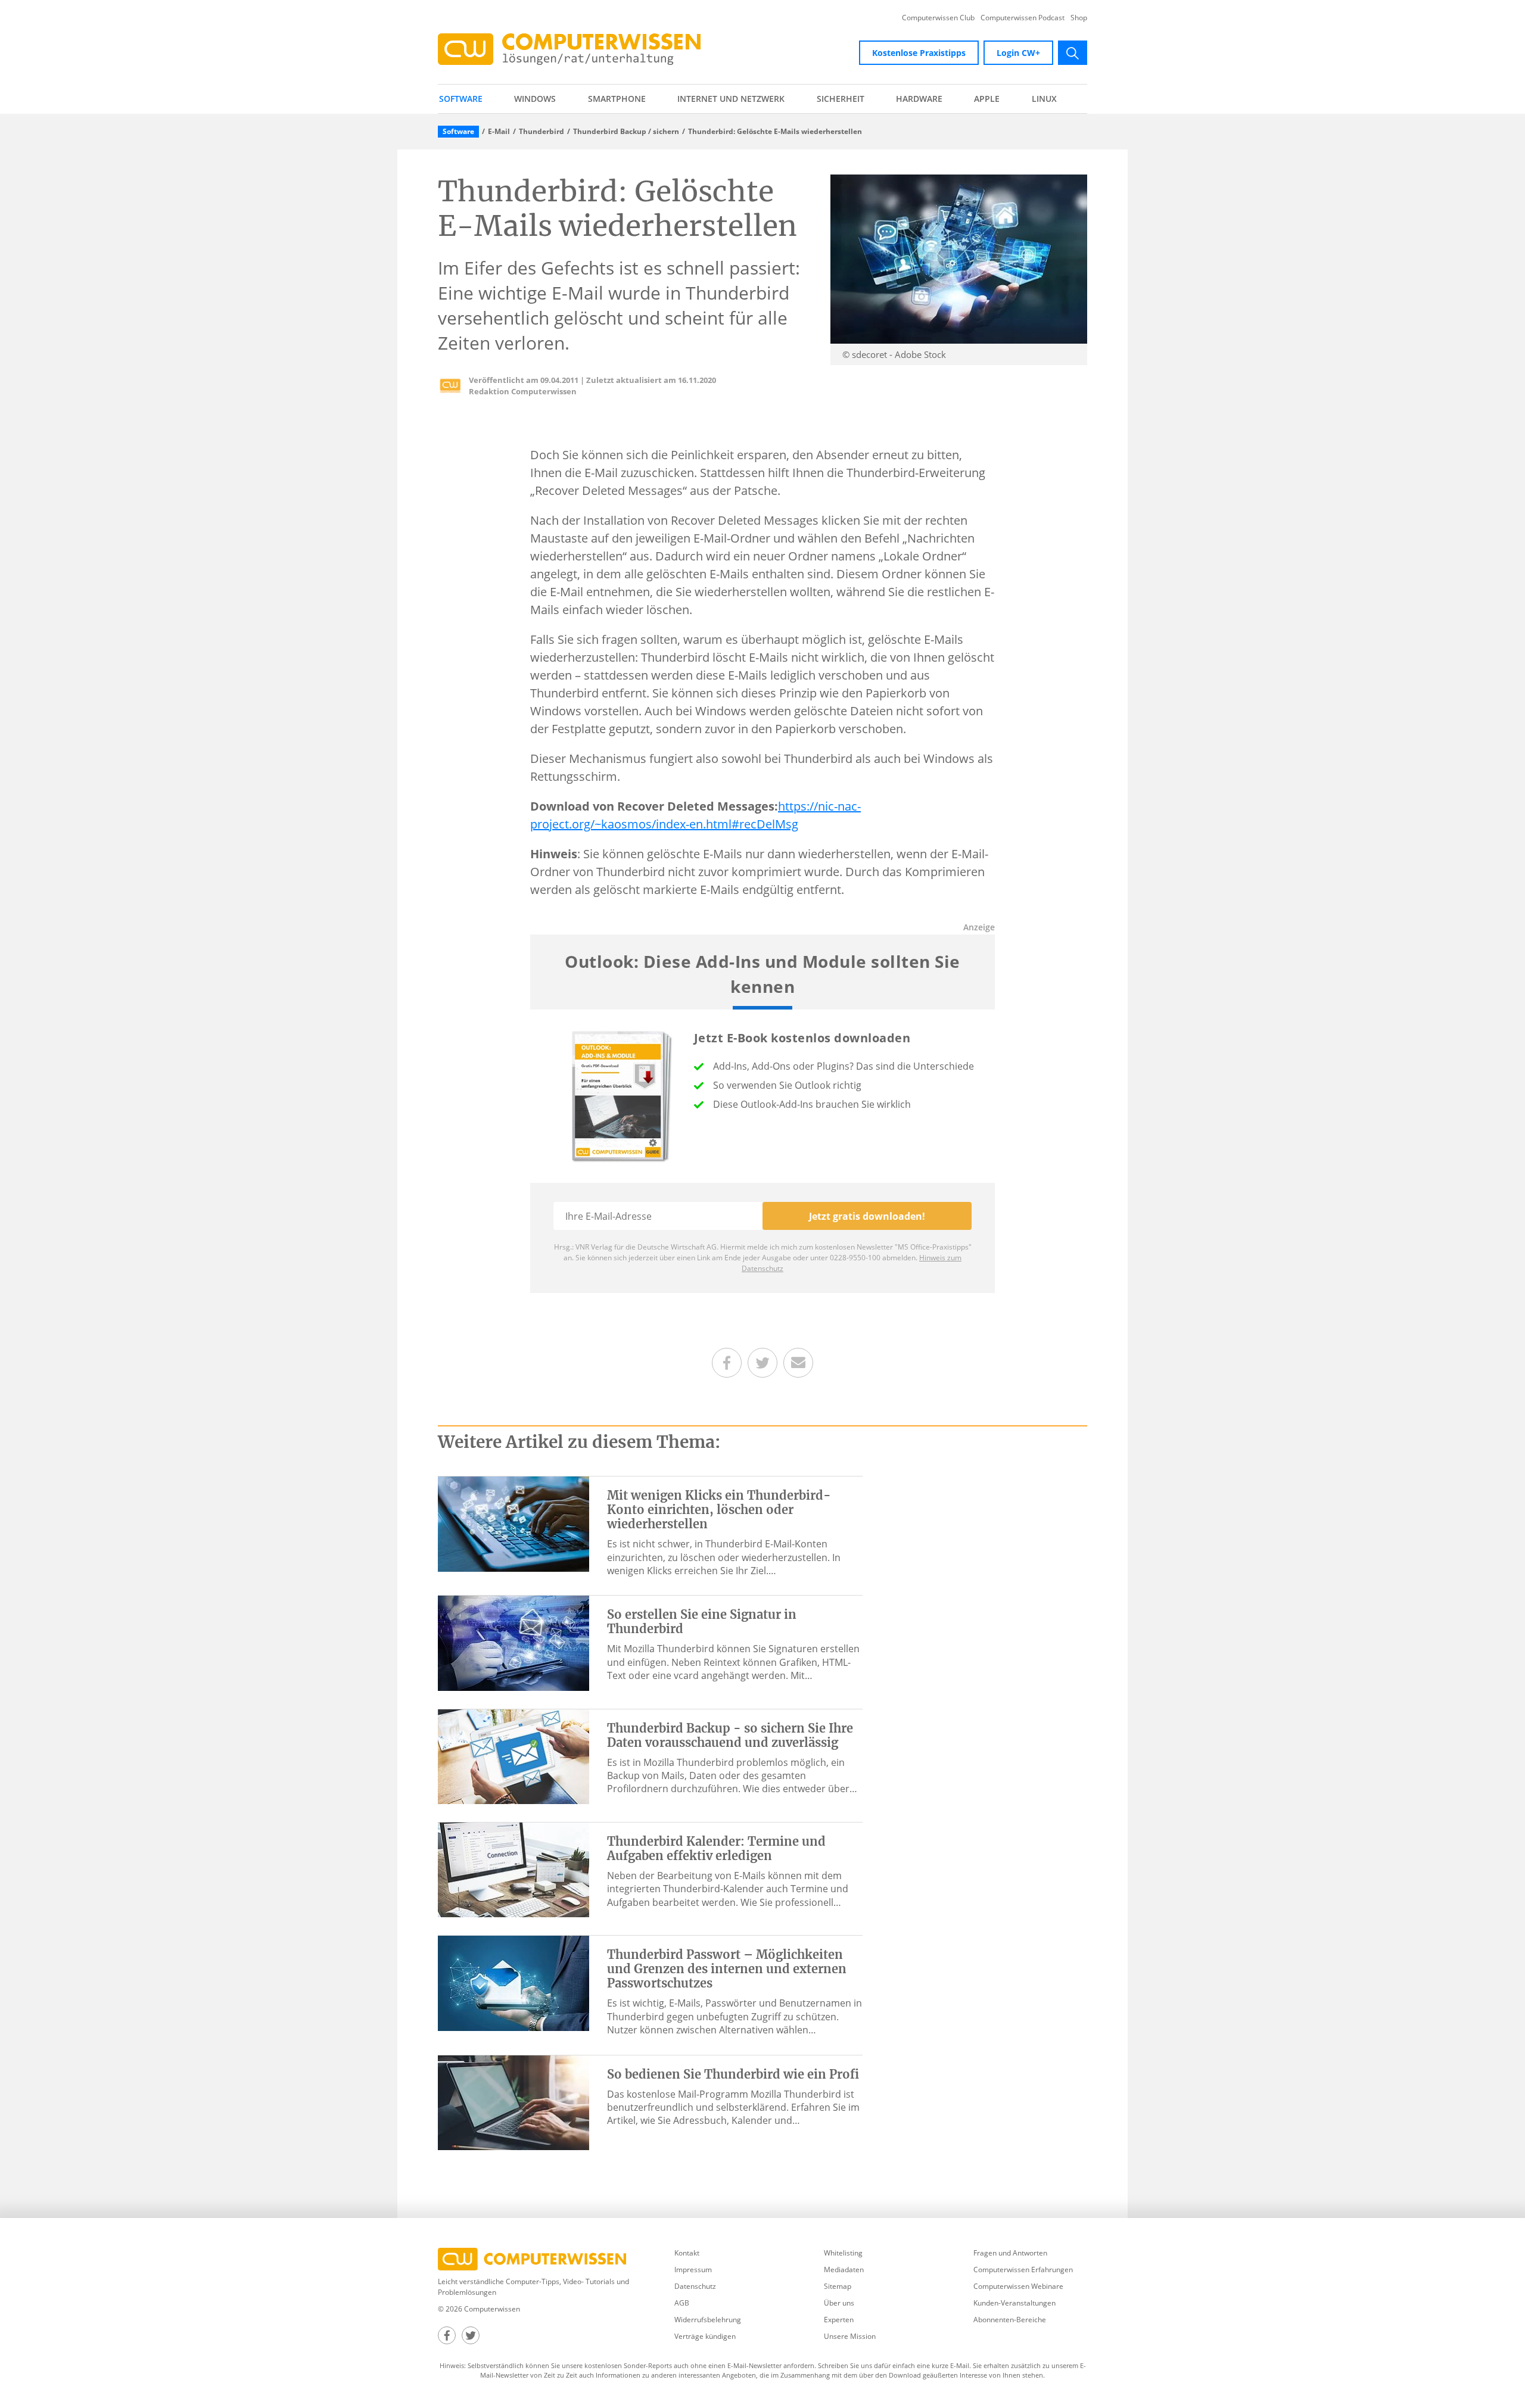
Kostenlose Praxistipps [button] (919, 53)
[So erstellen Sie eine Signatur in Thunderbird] (513, 1642)
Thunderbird (541, 132)
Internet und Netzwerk (731, 99)
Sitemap (838, 2286)
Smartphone (617, 99)
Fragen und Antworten (1010, 2253)
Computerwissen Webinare (1018, 2286)
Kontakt (687, 2253)
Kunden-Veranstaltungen (1014, 2303)
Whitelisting (843, 2253)
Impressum (693, 2270)
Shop (1079, 18)
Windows (535, 99)
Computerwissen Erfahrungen (1023, 2270)
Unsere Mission (850, 2336)
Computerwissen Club (938, 18)
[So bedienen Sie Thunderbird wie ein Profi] (513, 2102)
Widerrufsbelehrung (708, 2320)
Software (461, 99)
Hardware (919, 99)
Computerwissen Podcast (1023, 18)
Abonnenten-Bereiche (1010, 2320)
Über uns (839, 2303)
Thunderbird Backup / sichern (626, 132)
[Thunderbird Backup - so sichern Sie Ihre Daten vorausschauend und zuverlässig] (513, 1756)
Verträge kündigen (705, 2336)
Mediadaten (844, 2270)
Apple (987, 99)
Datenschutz (695, 2286)
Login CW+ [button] (1018, 53)
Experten (839, 2320)
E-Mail (499, 132)
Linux (1044, 99)
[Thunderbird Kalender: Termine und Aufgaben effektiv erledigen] (513, 1869)
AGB (682, 2303)
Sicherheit (841, 99)
